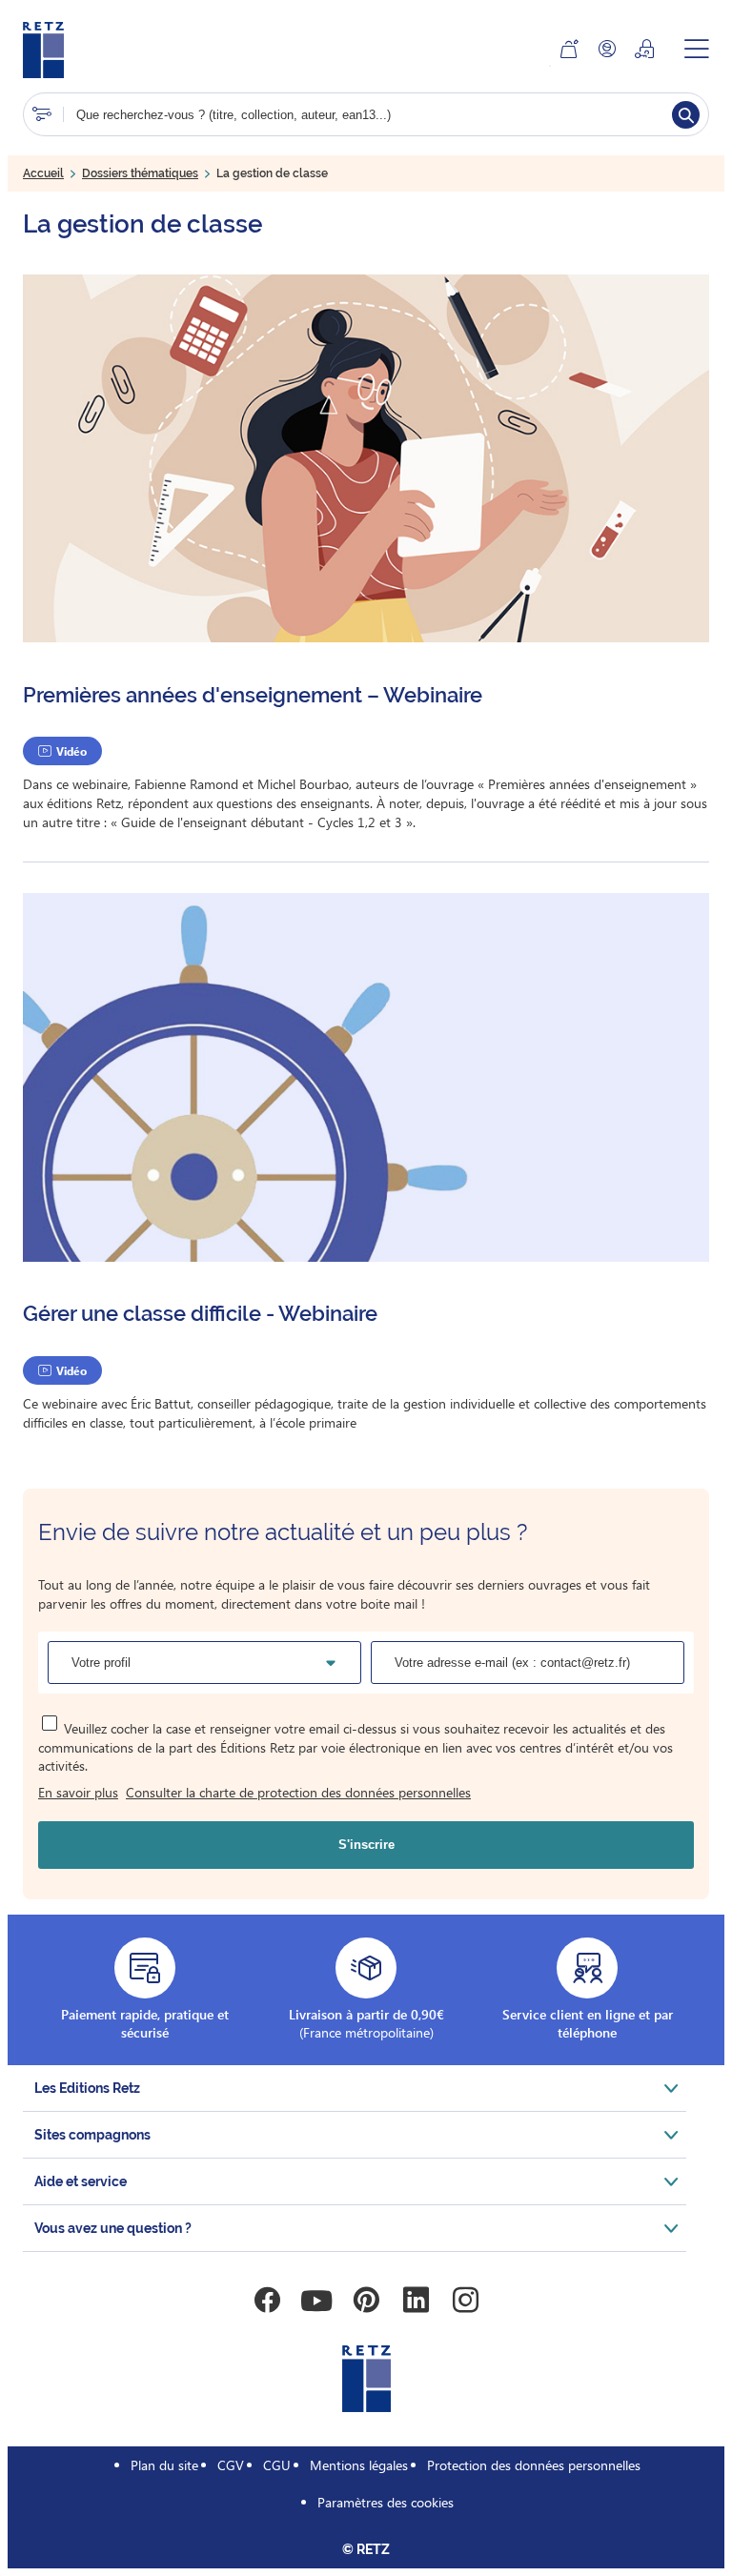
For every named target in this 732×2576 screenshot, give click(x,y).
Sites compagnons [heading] (92, 2135)
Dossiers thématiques (140, 173)
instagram (465, 2301)
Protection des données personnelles (534, 2465)
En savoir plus (78, 1792)
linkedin (416, 2301)
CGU (277, 2465)
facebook (267, 2301)
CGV (231, 2465)
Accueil (43, 173)
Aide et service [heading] (81, 2181)
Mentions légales (359, 2465)
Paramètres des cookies (386, 2502)
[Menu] (697, 49)
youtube (316, 2301)
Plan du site (164, 2465)
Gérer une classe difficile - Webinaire (200, 1313)
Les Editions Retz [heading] (87, 2088)
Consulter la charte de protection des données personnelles (298, 1792)
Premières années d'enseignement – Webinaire (253, 695)
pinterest (366, 2301)
